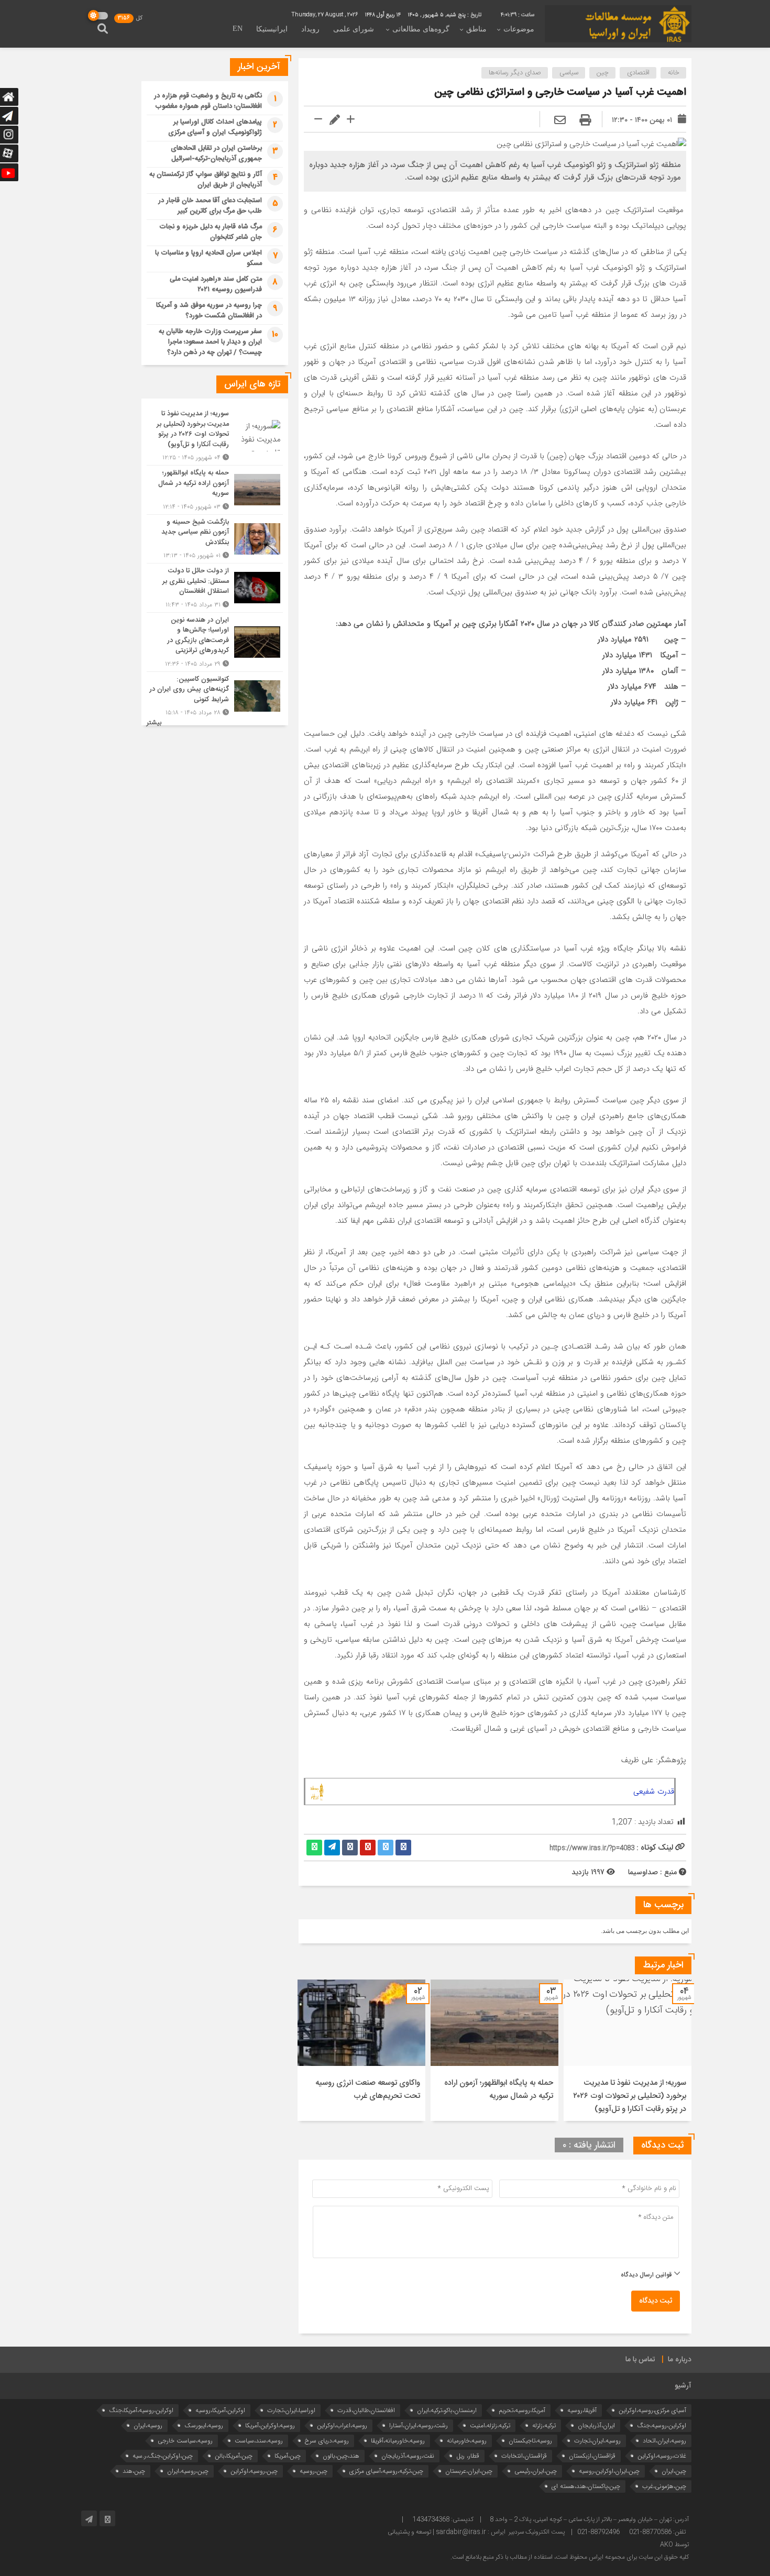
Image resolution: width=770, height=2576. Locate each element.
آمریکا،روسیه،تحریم (522, 2410)
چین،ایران (674, 2471)
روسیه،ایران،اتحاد (664, 2441)
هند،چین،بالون (341, 2456)
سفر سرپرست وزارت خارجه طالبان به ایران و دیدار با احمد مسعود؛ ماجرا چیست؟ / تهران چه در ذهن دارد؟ (210, 342)
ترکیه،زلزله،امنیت (490, 2425)
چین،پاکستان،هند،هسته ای (586, 2486)
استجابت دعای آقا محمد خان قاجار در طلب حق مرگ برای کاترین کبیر (210, 206)
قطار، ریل (468, 2456)
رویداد (310, 29)
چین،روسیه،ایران (188, 2471)
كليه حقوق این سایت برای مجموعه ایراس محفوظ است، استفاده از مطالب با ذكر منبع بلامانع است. (570, 2557)
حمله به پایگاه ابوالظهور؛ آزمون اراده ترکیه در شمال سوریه (499, 2089)
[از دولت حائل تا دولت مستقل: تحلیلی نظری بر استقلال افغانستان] (215, 588)
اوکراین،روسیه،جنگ (662, 2425)
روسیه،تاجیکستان (530, 2441)
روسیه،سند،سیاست (259, 2441)
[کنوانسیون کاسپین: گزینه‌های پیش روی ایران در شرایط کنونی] (215, 695)
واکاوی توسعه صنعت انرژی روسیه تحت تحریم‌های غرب (368, 2089)
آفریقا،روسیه (582, 2410)
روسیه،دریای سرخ (327, 2441)
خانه (674, 73)
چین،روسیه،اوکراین (254, 2471)
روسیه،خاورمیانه (467, 2441)
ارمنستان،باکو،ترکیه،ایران (447, 2410)
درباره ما (680, 2360)
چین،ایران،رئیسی (536, 2471)
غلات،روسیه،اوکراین (662, 2456)
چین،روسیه (313, 2471)
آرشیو (683, 2386)
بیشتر (154, 723)
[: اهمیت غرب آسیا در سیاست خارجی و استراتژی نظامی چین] (560, 121)
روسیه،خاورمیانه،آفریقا (398, 2441)
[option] (628, 2050)
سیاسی (569, 73)
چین (603, 73)
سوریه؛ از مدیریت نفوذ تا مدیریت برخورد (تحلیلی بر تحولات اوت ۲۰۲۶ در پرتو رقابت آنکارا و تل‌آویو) (630, 2096)
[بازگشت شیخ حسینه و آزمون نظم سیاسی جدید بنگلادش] (215, 539)
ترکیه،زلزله (544, 2425)
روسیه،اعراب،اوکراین (342, 2425)
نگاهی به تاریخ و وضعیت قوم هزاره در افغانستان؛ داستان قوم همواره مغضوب (208, 101)
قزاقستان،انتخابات (524, 2456)
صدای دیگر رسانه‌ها (515, 73)
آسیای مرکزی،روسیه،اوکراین (652, 2410)
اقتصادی (638, 73)
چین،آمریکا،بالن (234, 2456)
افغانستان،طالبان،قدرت (366, 2410)
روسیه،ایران (148, 2425)
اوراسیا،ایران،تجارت (291, 2410)
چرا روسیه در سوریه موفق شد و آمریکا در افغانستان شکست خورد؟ (209, 311)
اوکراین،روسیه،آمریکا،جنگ (141, 2410)
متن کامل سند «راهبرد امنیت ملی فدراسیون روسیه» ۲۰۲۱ (216, 284)
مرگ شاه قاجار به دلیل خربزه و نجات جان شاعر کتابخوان (211, 232)
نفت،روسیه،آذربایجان (408, 2456)
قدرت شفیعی (654, 1792)
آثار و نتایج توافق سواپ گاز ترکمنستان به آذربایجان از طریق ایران (206, 180)
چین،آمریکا (288, 2456)
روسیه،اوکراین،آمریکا (270, 2425)
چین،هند (134, 2471)
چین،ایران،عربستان (469, 2471)
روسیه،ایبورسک (204, 2425)
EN (238, 29)
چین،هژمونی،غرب (664, 2486)
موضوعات (519, 29)
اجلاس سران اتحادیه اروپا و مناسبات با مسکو (208, 258)
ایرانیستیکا (272, 29)
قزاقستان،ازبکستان (592, 2456)
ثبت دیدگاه (656, 2301)
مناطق (476, 29)
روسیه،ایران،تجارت (597, 2441)
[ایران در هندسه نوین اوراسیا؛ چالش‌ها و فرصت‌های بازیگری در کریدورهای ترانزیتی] (215, 642)
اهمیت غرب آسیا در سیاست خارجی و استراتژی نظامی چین (560, 92)
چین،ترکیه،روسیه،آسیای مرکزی (386, 2471)
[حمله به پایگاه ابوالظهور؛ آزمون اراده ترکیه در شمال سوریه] (215, 490)
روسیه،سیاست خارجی (185, 2441)
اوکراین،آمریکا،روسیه (220, 2410)
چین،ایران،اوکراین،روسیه (609, 2471)
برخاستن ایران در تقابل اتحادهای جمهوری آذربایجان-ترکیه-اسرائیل (216, 153)
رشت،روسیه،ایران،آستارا (419, 2425)
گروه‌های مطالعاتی (421, 29)
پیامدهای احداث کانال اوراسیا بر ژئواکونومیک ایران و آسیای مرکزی (215, 127)
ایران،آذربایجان (596, 2425)
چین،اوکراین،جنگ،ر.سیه (163, 2456)
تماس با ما (640, 2360)
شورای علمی (354, 29)
